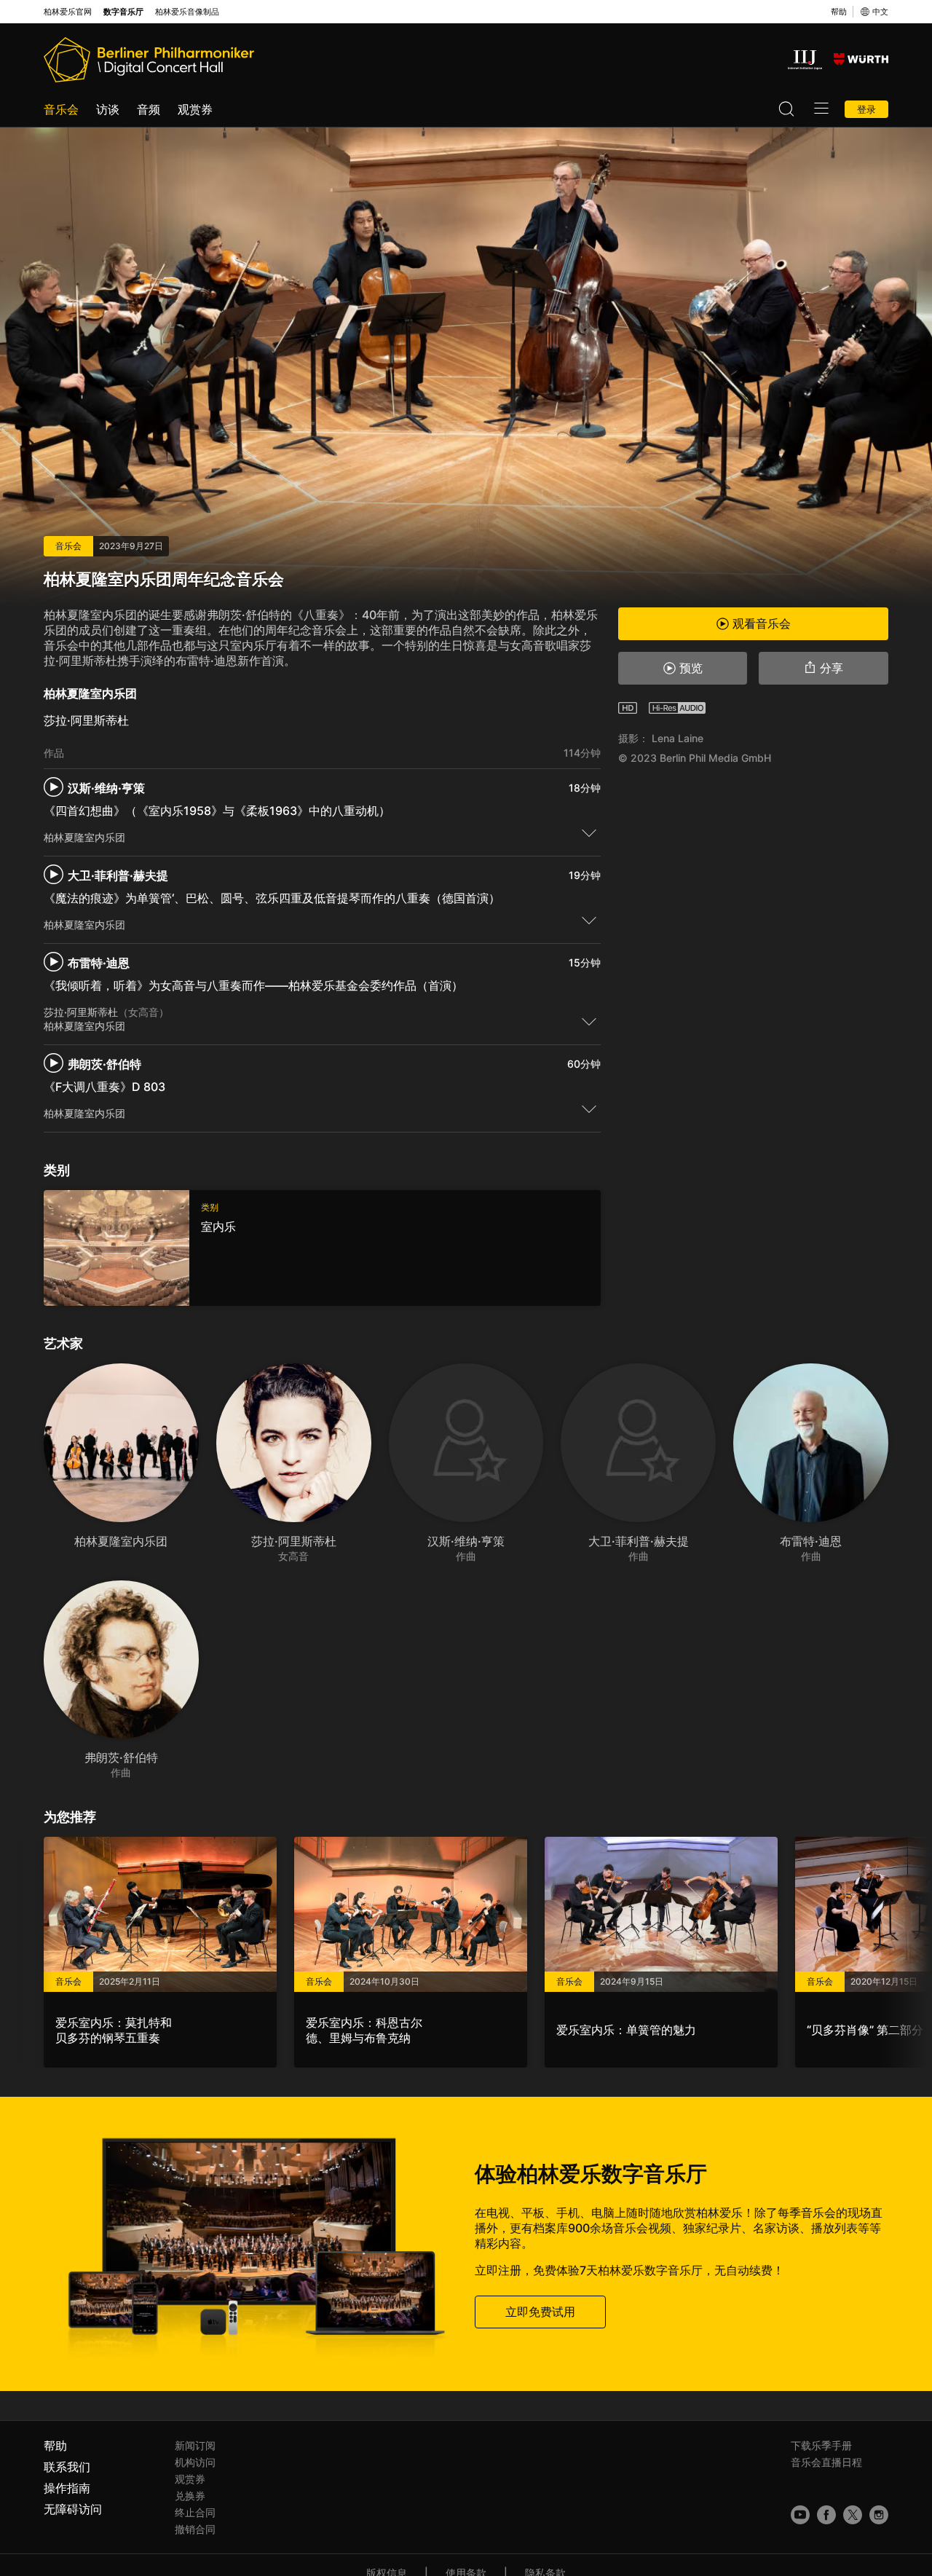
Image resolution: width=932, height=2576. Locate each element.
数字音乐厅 (123, 12)
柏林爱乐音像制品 (187, 12)
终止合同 (195, 2512)
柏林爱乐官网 (68, 12)
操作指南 (67, 2488)
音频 (149, 109)
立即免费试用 (540, 2312)
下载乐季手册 (821, 2445)
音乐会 (61, 109)
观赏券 (195, 109)
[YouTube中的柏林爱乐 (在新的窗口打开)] (800, 2515)
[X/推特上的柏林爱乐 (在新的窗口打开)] (853, 2515)
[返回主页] (149, 60)
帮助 (839, 12)
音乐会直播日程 (826, 2462)
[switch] (589, 832)
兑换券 (190, 2496)
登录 (866, 109)
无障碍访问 (73, 2509)
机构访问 (195, 2462)
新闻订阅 (195, 2445)
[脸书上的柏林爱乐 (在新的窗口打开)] (826, 2515)
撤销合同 (195, 2529)
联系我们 (67, 2467)
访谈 (108, 109)
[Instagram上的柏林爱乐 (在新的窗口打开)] (879, 2515)
